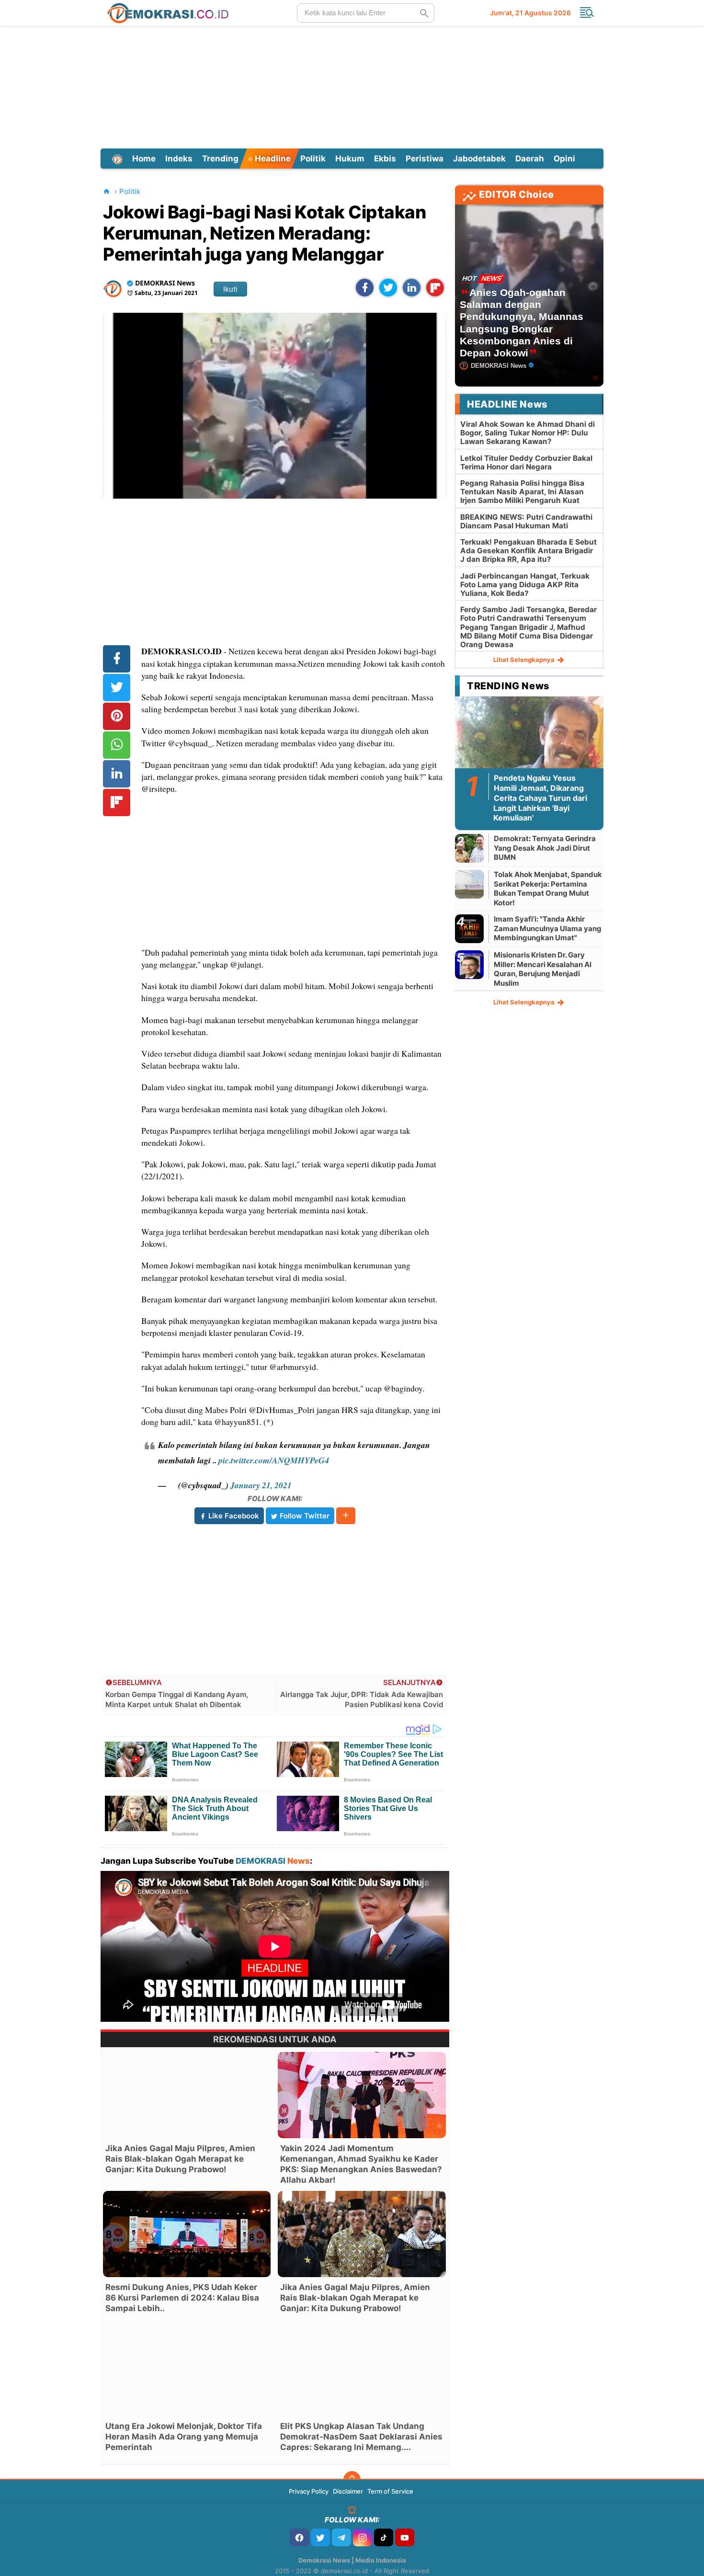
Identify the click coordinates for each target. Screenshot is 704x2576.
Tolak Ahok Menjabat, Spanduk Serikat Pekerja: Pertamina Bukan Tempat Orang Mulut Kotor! (548, 889)
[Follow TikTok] (384, 2537)
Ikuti (230, 289)
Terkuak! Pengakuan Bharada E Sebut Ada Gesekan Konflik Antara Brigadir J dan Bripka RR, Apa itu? (528, 551)
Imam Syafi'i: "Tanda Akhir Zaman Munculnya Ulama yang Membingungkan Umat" (548, 928)
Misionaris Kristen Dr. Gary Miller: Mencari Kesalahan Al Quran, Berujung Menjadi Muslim (543, 969)
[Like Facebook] (299, 2537)
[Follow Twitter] (320, 2537)
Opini (564, 159)
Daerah (530, 159)
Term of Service (390, 2491)
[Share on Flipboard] (435, 288)
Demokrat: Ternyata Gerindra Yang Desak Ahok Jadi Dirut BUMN (545, 848)
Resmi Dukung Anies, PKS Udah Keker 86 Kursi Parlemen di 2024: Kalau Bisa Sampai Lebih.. (182, 2298)
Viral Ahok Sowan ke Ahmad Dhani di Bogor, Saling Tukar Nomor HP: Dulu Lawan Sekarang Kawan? (528, 433)
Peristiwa (425, 159)
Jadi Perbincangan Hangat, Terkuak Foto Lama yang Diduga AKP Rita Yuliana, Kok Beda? (525, 585)
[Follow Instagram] (363, 2537)
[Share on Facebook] (365, 288)
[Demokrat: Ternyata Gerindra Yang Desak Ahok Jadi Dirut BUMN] (469, 848)
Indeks (179, 159)
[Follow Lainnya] (346, 1516)
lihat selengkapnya (525, 660)
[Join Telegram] (341, 2537)
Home (144, 159)
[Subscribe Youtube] (405, 2537)
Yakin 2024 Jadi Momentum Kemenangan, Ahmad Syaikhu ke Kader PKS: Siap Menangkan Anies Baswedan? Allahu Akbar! (361, 2164)
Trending (220, 159)
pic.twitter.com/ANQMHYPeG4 (274, 1460)
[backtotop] (352, 2480)
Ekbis (385, 159)
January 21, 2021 (261, 1485)
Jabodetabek (479, 159)
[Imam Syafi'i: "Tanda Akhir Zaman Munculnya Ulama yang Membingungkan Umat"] (469, 929)
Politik (313, 159)
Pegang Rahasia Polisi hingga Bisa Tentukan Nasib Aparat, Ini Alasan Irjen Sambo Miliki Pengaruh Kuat (522, 492)
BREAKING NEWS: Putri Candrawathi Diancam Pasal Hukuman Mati (526, 521)
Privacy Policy (309, 2491)
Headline (272, 159)
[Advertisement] (352, 86)
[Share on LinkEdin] (412, 288)
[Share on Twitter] (388, 288)
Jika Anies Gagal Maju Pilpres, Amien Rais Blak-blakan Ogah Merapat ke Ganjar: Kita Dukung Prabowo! (180, 2159)
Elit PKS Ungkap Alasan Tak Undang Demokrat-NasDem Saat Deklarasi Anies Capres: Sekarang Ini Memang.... (361, 2437)
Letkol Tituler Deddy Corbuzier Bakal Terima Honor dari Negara (526, 462)
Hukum (350, 159)
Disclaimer (348, 2491)
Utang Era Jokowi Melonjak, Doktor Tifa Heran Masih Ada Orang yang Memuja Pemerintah (184, 2437)
